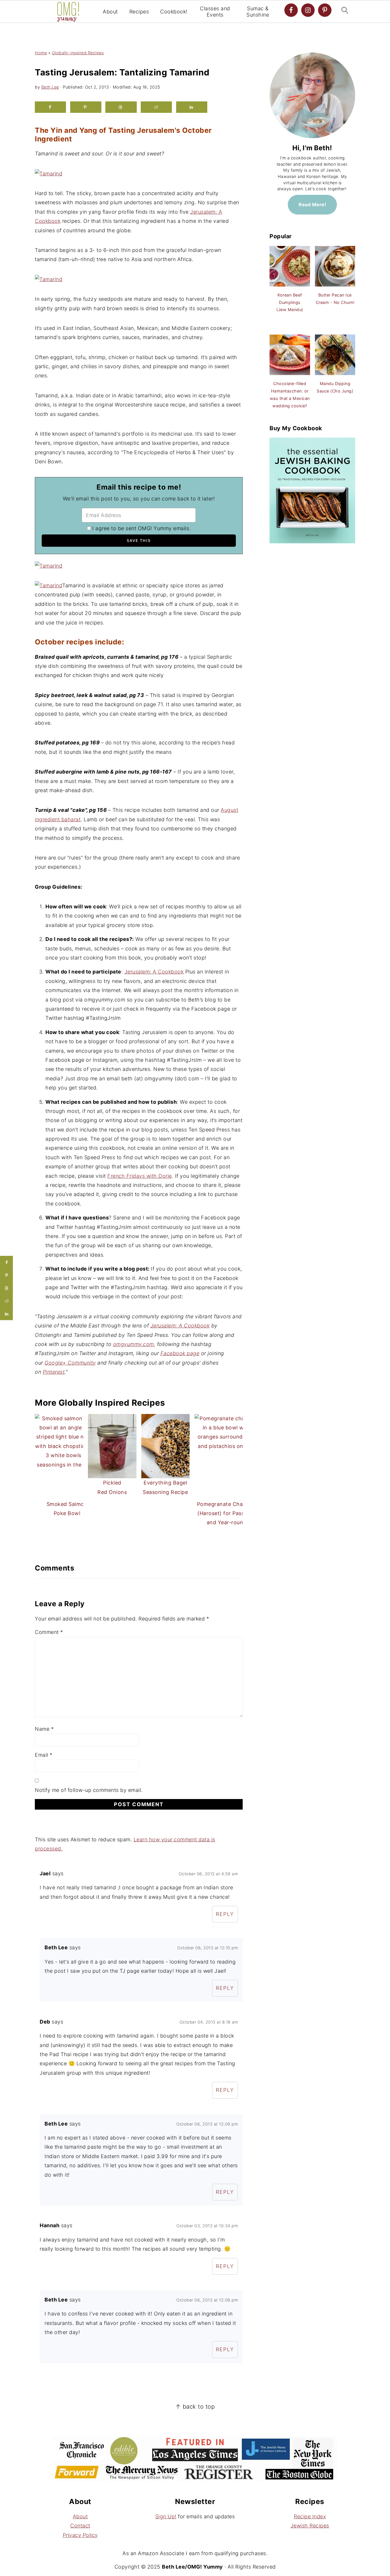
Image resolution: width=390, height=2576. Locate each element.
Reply (225, 1914)
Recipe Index (310, 2516)
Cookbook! (174, 12)
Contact (80, 2526)
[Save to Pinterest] (86, 107)
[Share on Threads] (121, 107)
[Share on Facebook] (50, 107)
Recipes (139, 12)
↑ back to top (195, 2406)
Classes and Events (215, 12)
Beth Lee (50, 87)
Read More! (312, 205)
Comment (49, 1632)
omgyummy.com (133, 1344)
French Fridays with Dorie (140, 1176)
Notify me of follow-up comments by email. (89, 1790)
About (110, 12)
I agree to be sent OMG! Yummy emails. (141, 528)
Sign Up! (166, 2516)
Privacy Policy (80, 2535)
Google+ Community (70, 1363)
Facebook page (180, 1353)
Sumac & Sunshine (258, 12)
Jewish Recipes (310, 2526)
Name (44, 1729)
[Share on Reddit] (156, 107)
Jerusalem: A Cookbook (154, 972)
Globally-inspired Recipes (78, 53)
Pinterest (54, 1372)
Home (41, 53)
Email (44, 1755)
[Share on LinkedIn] (192, 107)
